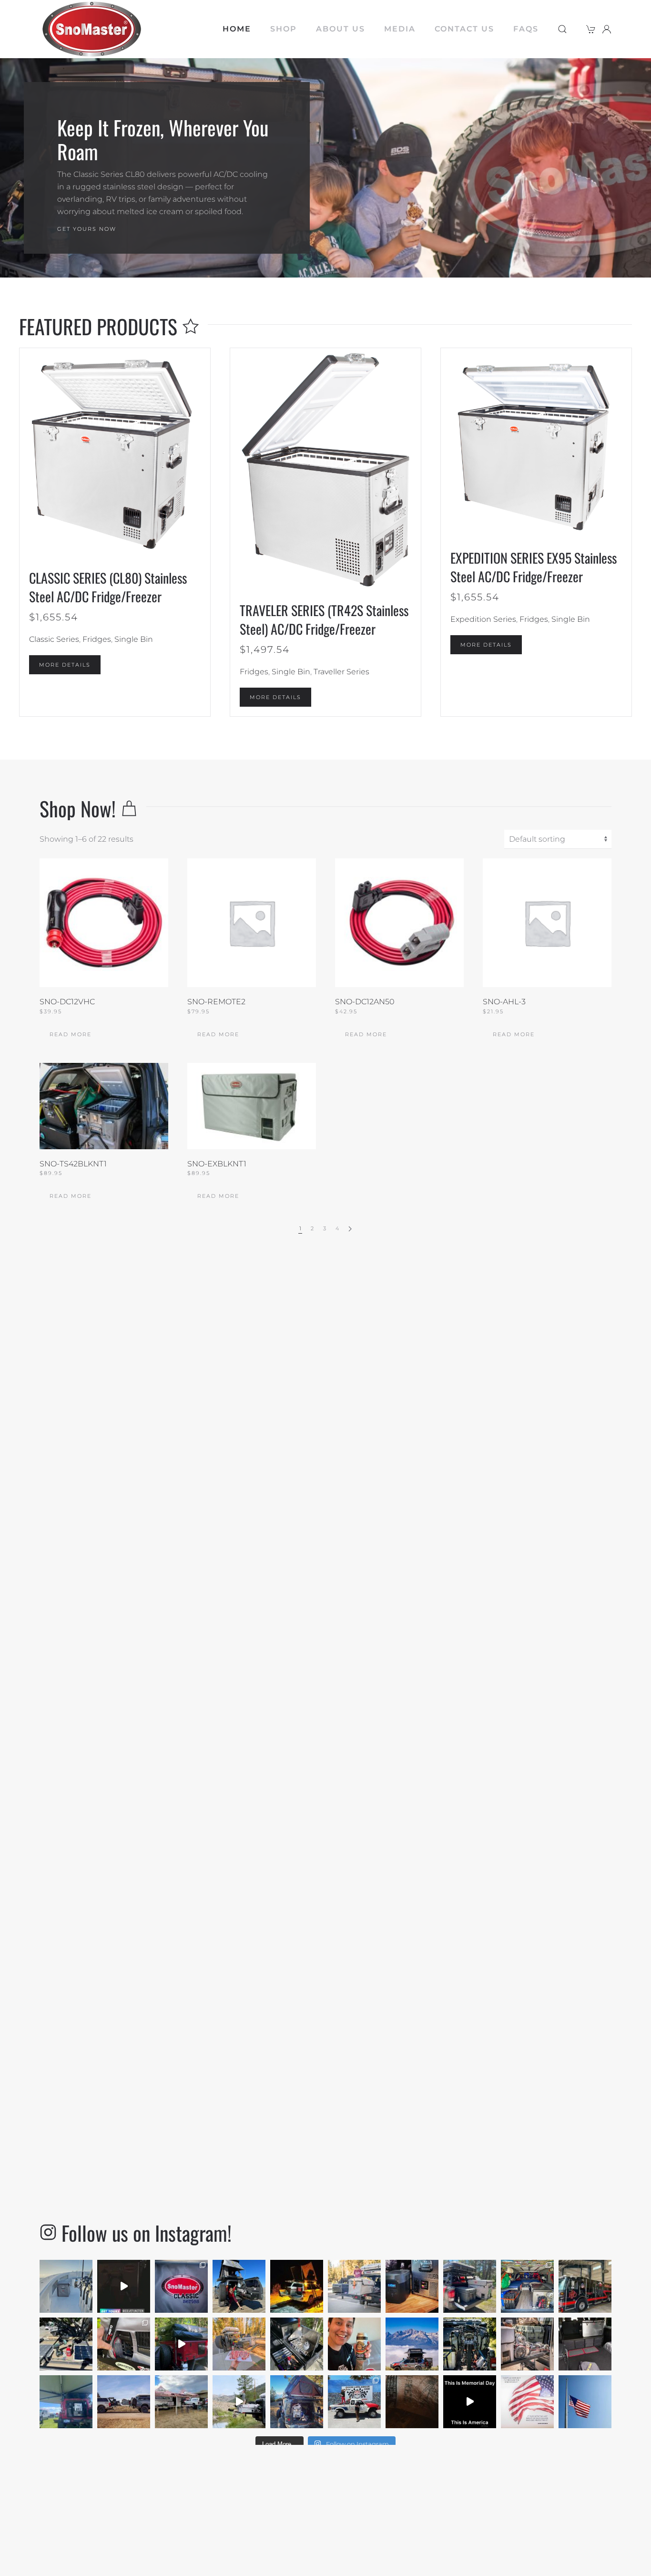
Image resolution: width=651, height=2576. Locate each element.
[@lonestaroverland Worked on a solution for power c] (124, 2344)
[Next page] (350, 1229)
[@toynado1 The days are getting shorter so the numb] (66, 2344)
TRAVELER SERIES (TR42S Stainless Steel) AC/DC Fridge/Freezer (324, 619)
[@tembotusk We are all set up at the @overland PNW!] (181, 2402)
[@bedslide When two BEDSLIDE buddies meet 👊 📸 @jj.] (124, 2402)
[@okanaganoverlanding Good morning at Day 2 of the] (66, 2402)
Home (237, 29)
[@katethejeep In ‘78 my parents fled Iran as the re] (585, 2402)
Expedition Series (483, 619)
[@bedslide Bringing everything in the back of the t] (527, 2344)
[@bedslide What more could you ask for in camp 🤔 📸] (354, 2286)
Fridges (97, 639)
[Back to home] (92, 29)
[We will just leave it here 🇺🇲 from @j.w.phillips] (412, 2402)
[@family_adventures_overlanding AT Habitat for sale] (527, 2286)
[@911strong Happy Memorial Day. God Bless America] (470, 2402)
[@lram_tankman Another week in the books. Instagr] (412, 2344)
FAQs (526, 29)
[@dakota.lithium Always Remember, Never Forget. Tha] (527, 2402)
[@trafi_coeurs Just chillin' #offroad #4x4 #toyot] (585, 2344)
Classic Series (54, 639)
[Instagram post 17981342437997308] (124, 2286)
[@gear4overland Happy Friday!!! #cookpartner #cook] (297, 2344)
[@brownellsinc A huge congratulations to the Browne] (354, 2402)
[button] (562, 29)
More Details (65, 665)
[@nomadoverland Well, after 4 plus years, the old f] (181, 2286)
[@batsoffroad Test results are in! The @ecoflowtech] (412, 2286)
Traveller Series (341, 672)
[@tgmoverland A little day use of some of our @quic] (239, 2286)
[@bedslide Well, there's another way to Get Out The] (239, 2402)
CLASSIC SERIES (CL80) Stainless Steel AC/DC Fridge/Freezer (108, 587)
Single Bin (134, 639)
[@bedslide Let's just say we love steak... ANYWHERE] (239, 2344)
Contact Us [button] (464, 29)
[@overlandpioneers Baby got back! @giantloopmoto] (470, 2344)
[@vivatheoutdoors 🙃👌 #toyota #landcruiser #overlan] (297, 2286)
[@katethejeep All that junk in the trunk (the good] (297, 2402)
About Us (341, 29)
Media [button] (400, 29)
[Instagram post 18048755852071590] (66, 2286)
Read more (71, 1034)
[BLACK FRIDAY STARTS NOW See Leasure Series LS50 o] (585, 2286)
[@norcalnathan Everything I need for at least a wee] (470, 2286)
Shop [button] (284, 29)
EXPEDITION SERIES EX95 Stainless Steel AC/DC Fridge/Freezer (534, 567)
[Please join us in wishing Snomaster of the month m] (354, 2344)
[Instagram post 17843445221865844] (181, 2344)
